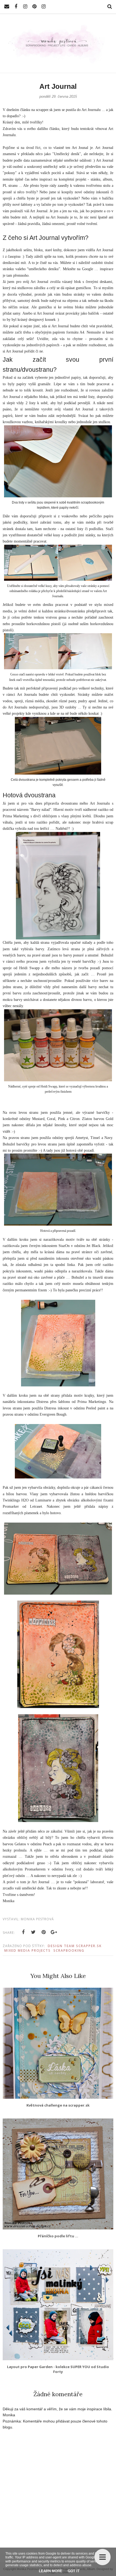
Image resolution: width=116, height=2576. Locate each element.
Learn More (51, 2571)
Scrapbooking (69, 1950)
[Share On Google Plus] (54, 1932)
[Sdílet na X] (33, 1932)
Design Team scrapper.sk (75, 1946)
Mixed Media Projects (28, 1950)
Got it (74, 2571)
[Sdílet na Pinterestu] (44, 1932)
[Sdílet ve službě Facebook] (23, 1932)
